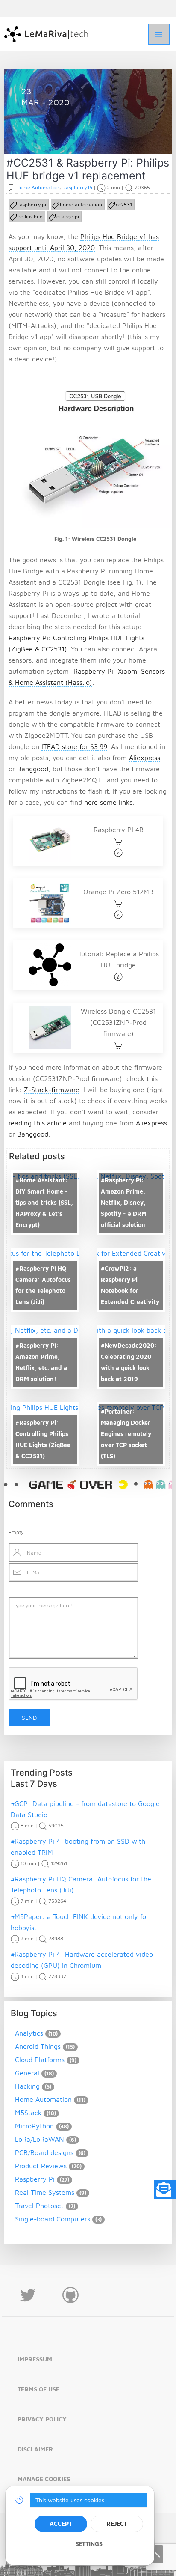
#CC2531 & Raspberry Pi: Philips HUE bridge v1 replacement (88, 169)
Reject (117, 2524)
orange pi (68, 216)
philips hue (30, 216)
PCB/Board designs (44, 2152)
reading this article (38, 1123)
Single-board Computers (53, 2219)
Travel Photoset (39, 2206)
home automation (81, 204)
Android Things (38, 2046)
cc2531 (124, 204)
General (27, 2073)
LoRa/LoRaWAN (40, 2139)
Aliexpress (145, 758)
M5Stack (28, 2113)
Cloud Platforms (40, 2060)
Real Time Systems (45, 2192)
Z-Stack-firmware (52, 1090)
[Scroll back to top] (155, 2554)
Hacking (27, 2086)
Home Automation (57, 134)
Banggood (33, 769)
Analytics (29, 2033)
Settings (89, 2544)
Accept (61, 2524)
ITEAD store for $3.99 (74, 746)
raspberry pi (32, 204)
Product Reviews (41, 2166)
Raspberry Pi (103, 134)
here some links (108, 802)
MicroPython (34, 2126)
